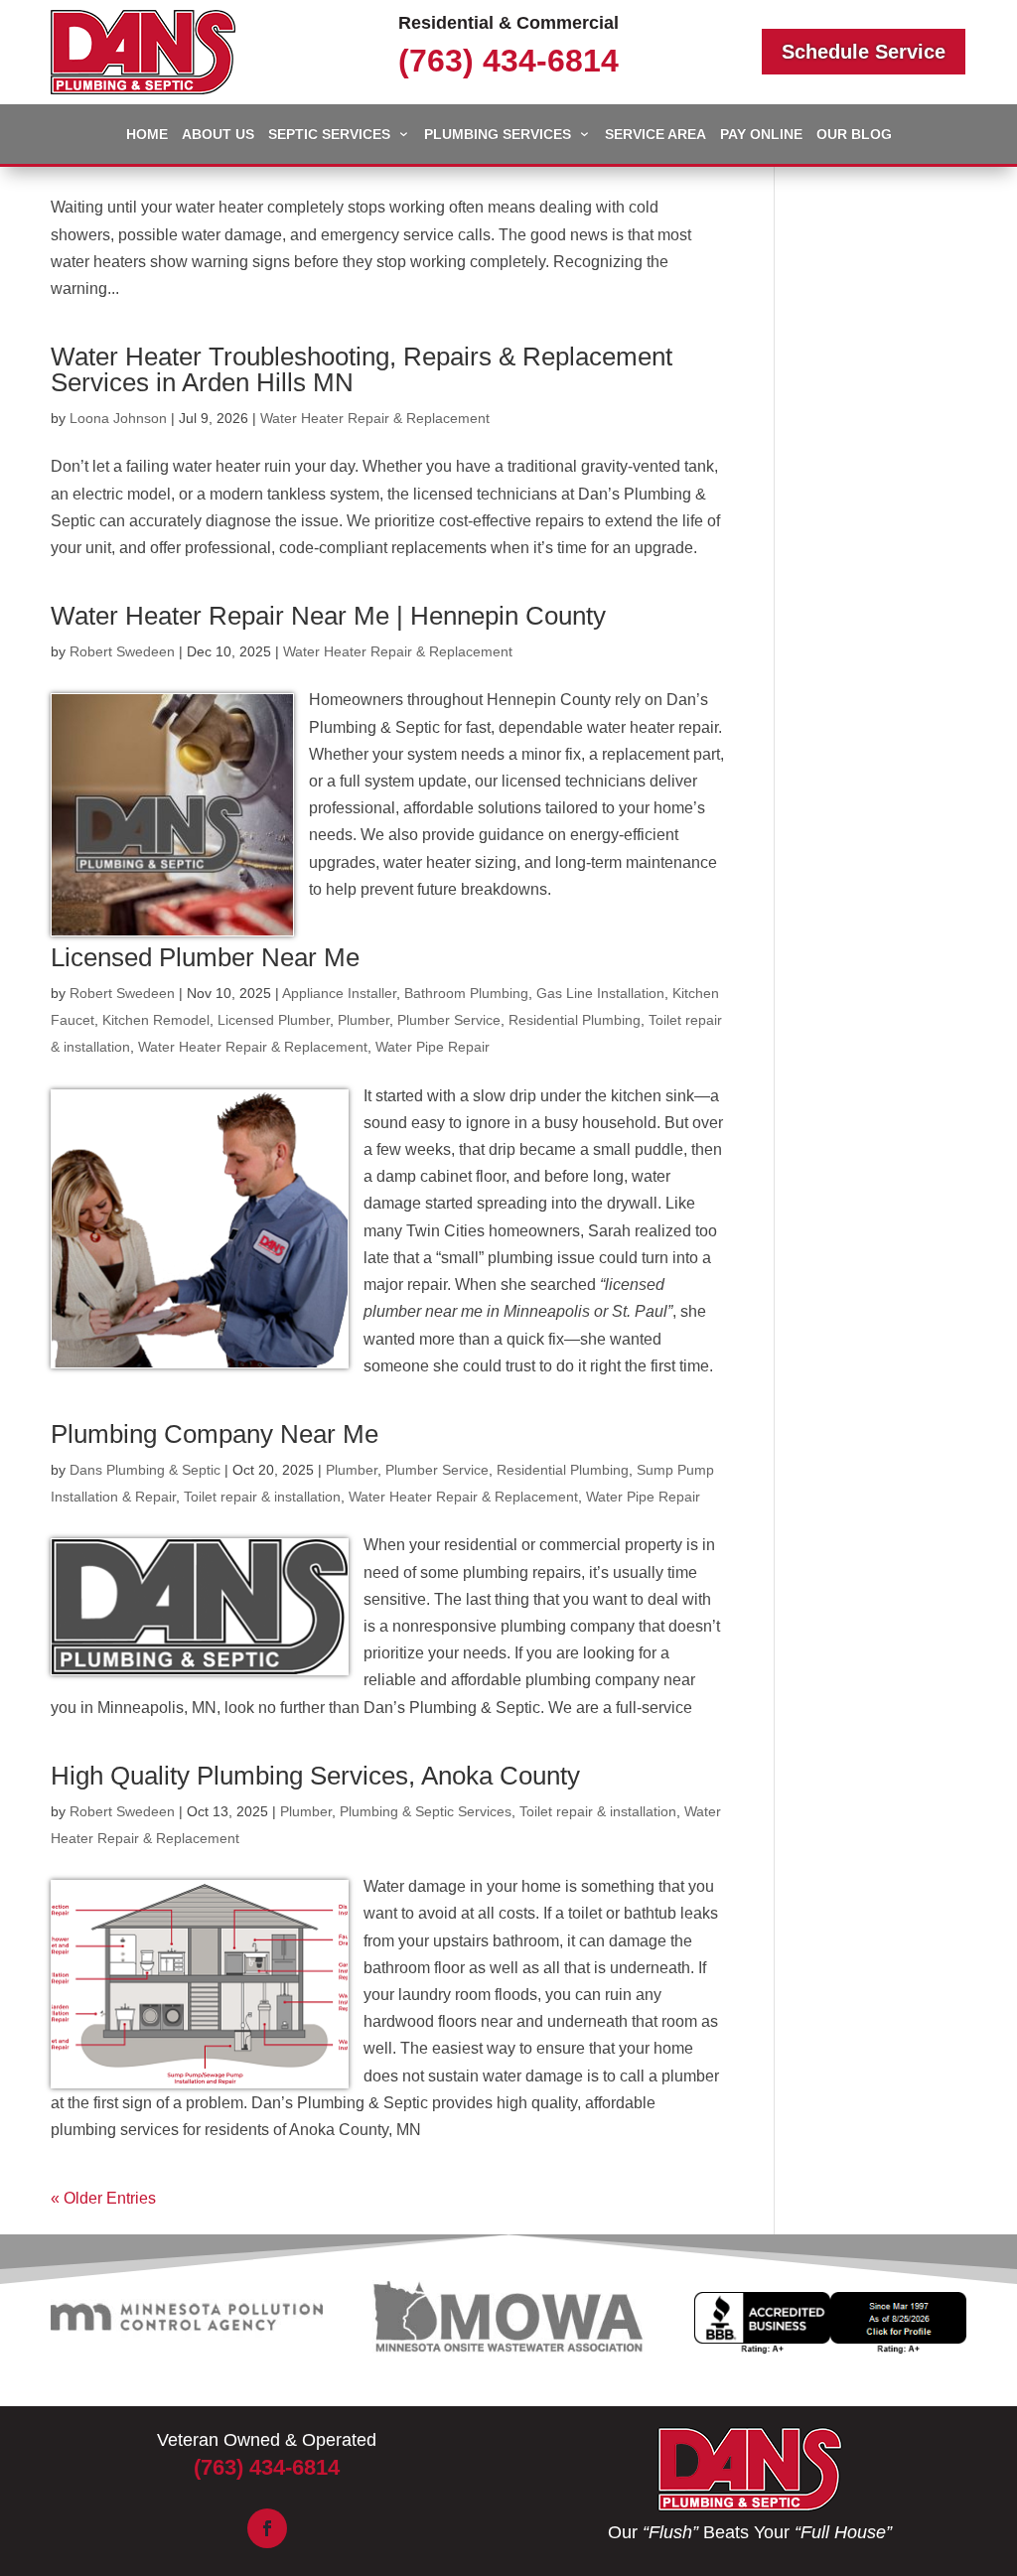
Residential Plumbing (575, 1020)
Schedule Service (864, 52)
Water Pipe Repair (433, 1047)
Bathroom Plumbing (466, 993)
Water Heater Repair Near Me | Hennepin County (328, 616)
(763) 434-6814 (508, 61)
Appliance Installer (339, 993)
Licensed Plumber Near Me (205, 957)
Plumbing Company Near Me (215, 1434)
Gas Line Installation (600, 993)
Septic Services (329, 135)
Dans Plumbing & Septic (145, 1470)
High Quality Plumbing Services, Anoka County (315, 1776)
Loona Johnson (118, 418)
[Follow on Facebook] (267, 2528)
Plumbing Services (498, 135)
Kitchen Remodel (156, 1020)
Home (147, 135)
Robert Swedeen (122, 651)
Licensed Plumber (274, 1020)
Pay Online (761, 135)
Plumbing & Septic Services (426, 1811)
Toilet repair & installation (262, 1497)
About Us (218, 135)
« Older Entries (103, 2198)
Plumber (363, 1020)
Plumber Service (449, 1020)
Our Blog (854, 135)
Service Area (655, 135)
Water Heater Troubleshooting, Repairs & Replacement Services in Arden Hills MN (362, 369)
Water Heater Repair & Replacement (375, 418)
